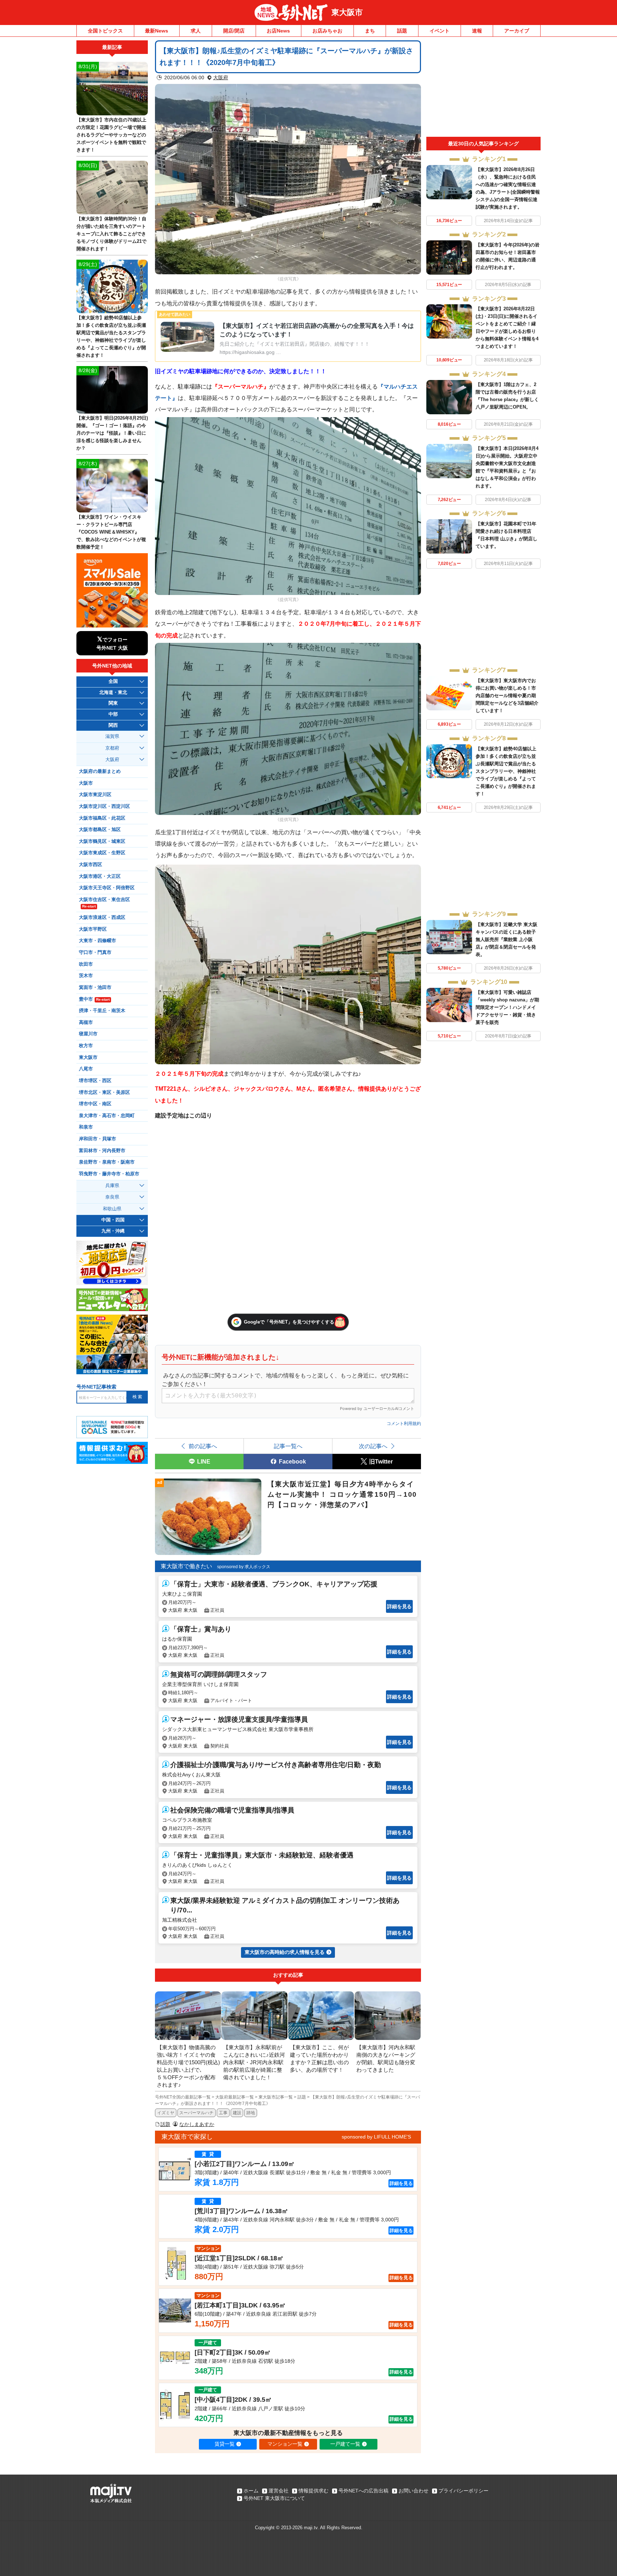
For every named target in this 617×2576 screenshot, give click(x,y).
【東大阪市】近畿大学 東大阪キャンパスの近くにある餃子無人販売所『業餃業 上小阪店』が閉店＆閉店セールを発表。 (506, 939)
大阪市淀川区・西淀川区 (104, 806)
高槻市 (86, 1022)
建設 (237, 2113)
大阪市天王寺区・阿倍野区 (107, 888)
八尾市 (86, 1069)
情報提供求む (313, 2491)
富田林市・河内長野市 (102, 1151)
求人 (196, 31)
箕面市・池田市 (95, 987)
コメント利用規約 (404, 1424)
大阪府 (221, 77)
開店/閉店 (234, 31)
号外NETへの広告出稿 (363, 2491)
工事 (223, 2113)
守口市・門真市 (95, 952)
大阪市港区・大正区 (100, 876)
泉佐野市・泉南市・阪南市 (107, 1162)
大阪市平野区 (93, 929)
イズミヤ (166, 2113)
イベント (440, 31)
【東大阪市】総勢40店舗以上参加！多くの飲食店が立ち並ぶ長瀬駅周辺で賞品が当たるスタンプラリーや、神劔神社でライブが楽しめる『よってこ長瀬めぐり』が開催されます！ (506, 771)
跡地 (251, 2113)
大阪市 (86, 783)
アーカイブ (517, 31)
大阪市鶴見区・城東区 (102, 841)
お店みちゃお (327, 31)
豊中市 (94, 999)
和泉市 (86, 1127)
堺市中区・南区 (95, 1104)
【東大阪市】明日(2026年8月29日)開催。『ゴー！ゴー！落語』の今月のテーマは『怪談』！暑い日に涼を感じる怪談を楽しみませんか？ (112, 433)
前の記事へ (203, 1446)
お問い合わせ (413, 2491)
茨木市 (86, 976)
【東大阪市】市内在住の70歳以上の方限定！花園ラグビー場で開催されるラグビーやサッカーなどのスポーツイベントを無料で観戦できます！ (111, 135)
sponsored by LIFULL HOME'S (376, 2137)
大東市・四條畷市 (97, 941)
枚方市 (86, 1046)
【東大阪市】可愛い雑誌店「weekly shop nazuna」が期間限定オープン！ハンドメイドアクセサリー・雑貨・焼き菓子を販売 (507, 1007)
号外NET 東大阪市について (274, 2498)
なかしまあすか (197, 2124)
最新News (157, 31)
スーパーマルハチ (196, 2113)
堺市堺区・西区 (95, 1081)
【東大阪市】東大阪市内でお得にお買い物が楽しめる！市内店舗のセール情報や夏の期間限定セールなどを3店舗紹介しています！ (507, 696)
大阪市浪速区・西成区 (102, 917)
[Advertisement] (483, 89)
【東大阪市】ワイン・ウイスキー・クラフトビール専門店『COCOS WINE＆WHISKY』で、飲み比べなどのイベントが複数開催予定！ (111, 532)
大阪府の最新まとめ (100, 771)
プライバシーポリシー (463, 2491)
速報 (477, 31)
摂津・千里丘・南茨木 (102, 1011)
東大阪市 (347, 12)
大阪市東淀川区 (95, 795)
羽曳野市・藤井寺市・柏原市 (109, 1174)
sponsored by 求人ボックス (244, 1567)
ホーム (251, 2491)
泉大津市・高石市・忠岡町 (107, 1116)
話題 (402, 31)
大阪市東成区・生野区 (102, 853)
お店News (278, 31)
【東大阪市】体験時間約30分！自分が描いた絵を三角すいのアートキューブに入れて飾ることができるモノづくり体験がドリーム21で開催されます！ (111, 234)
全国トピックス (105, 31)
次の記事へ (373, 1446)
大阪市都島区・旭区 (100, 830)
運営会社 (279, 2491)
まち (370, 31)
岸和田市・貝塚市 (97, 1139)
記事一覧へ (288, 1446)
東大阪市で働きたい (186, 1566)
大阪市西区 (91, 865)
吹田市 (86, 964)
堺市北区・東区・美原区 (104, 1092)
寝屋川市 (88, 1034)
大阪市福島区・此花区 (102, 818)
